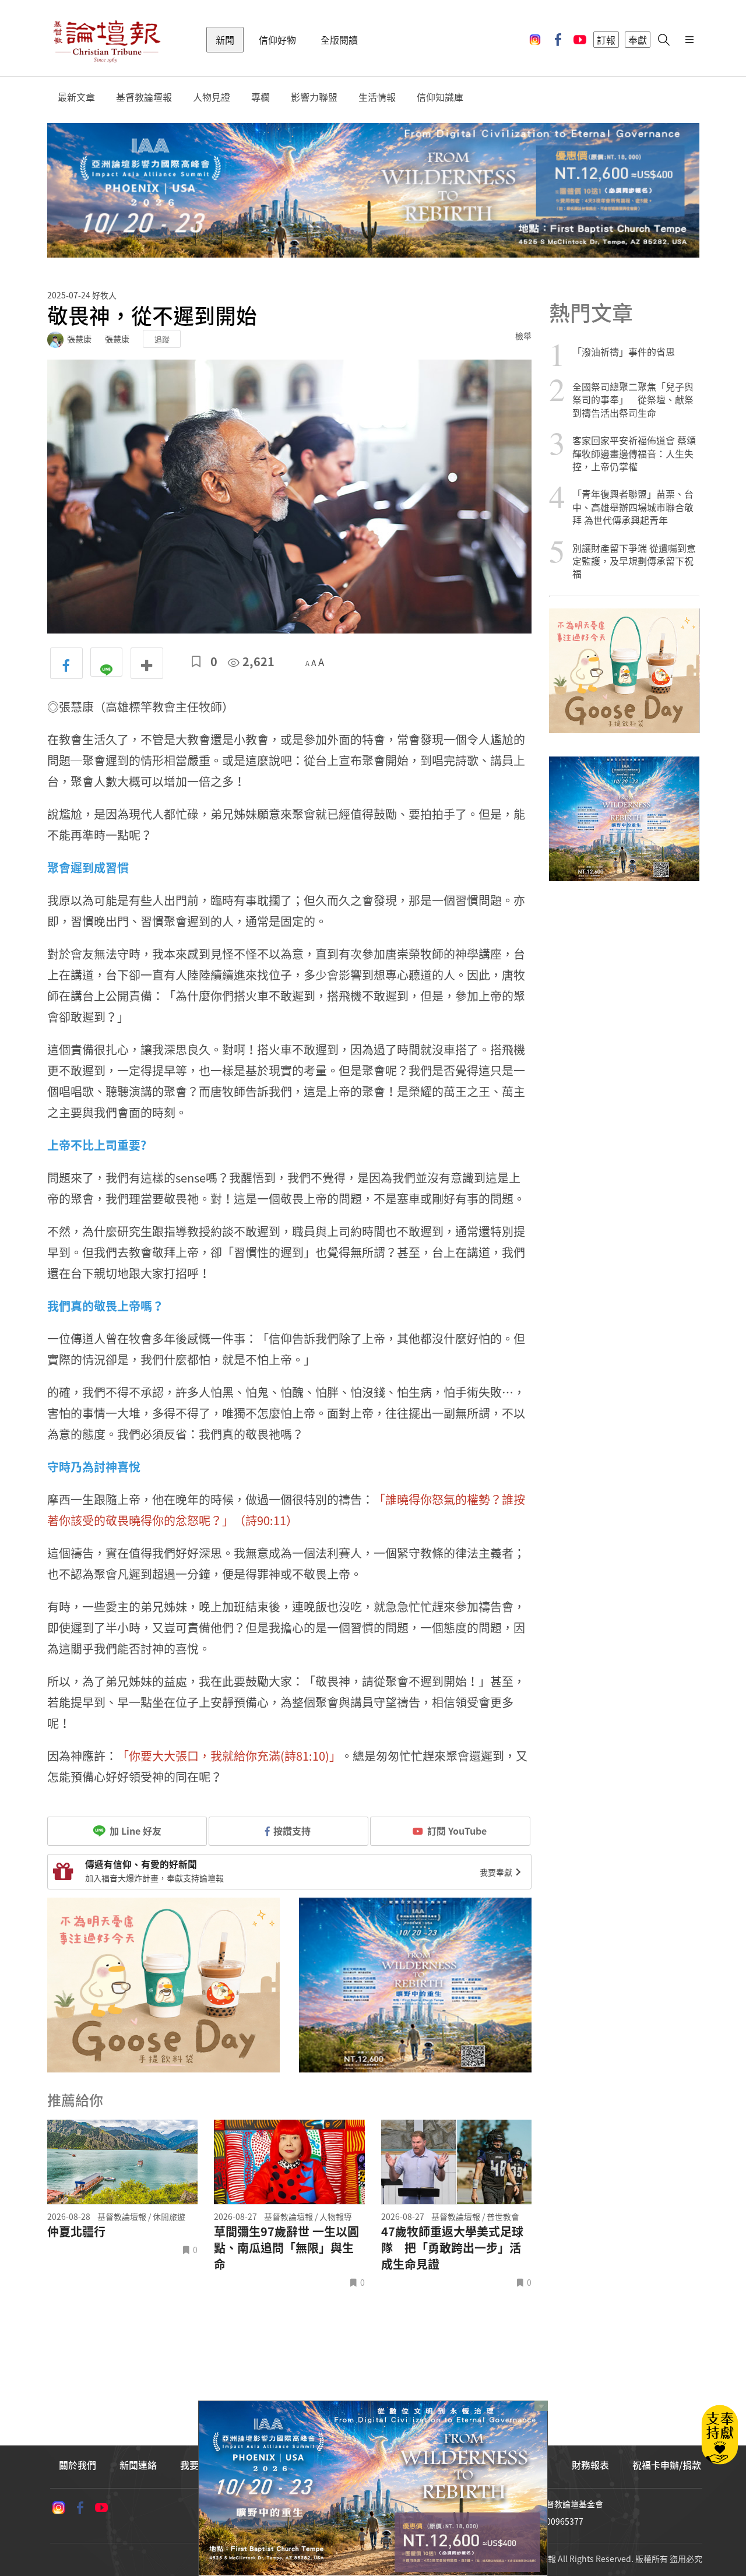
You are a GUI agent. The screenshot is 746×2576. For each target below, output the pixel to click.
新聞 (225, 40)
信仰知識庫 (440, 97)
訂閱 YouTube (457, 1831)
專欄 (261, 97)
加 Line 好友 (134, 1831)
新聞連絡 (138, 2465)
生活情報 (377, 97)
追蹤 (162, 339)
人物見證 (212, 97)
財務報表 (590, 2465)
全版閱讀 (339, 40)
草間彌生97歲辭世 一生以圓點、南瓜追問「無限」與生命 (286, 2248)
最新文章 (76, 97)
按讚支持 (292, 1831)
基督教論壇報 (144, 97)
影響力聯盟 (314, 97)
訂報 (606, 40)
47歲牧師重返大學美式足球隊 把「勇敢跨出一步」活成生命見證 (452, 2248)
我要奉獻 (497, 1872)
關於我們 (78, 2465)
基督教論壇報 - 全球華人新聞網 (107, 40)
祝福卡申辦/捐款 (667, 2465)
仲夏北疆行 (76, 2232)
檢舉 (523, 336)
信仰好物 (277, 40)
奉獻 (638, 40)
